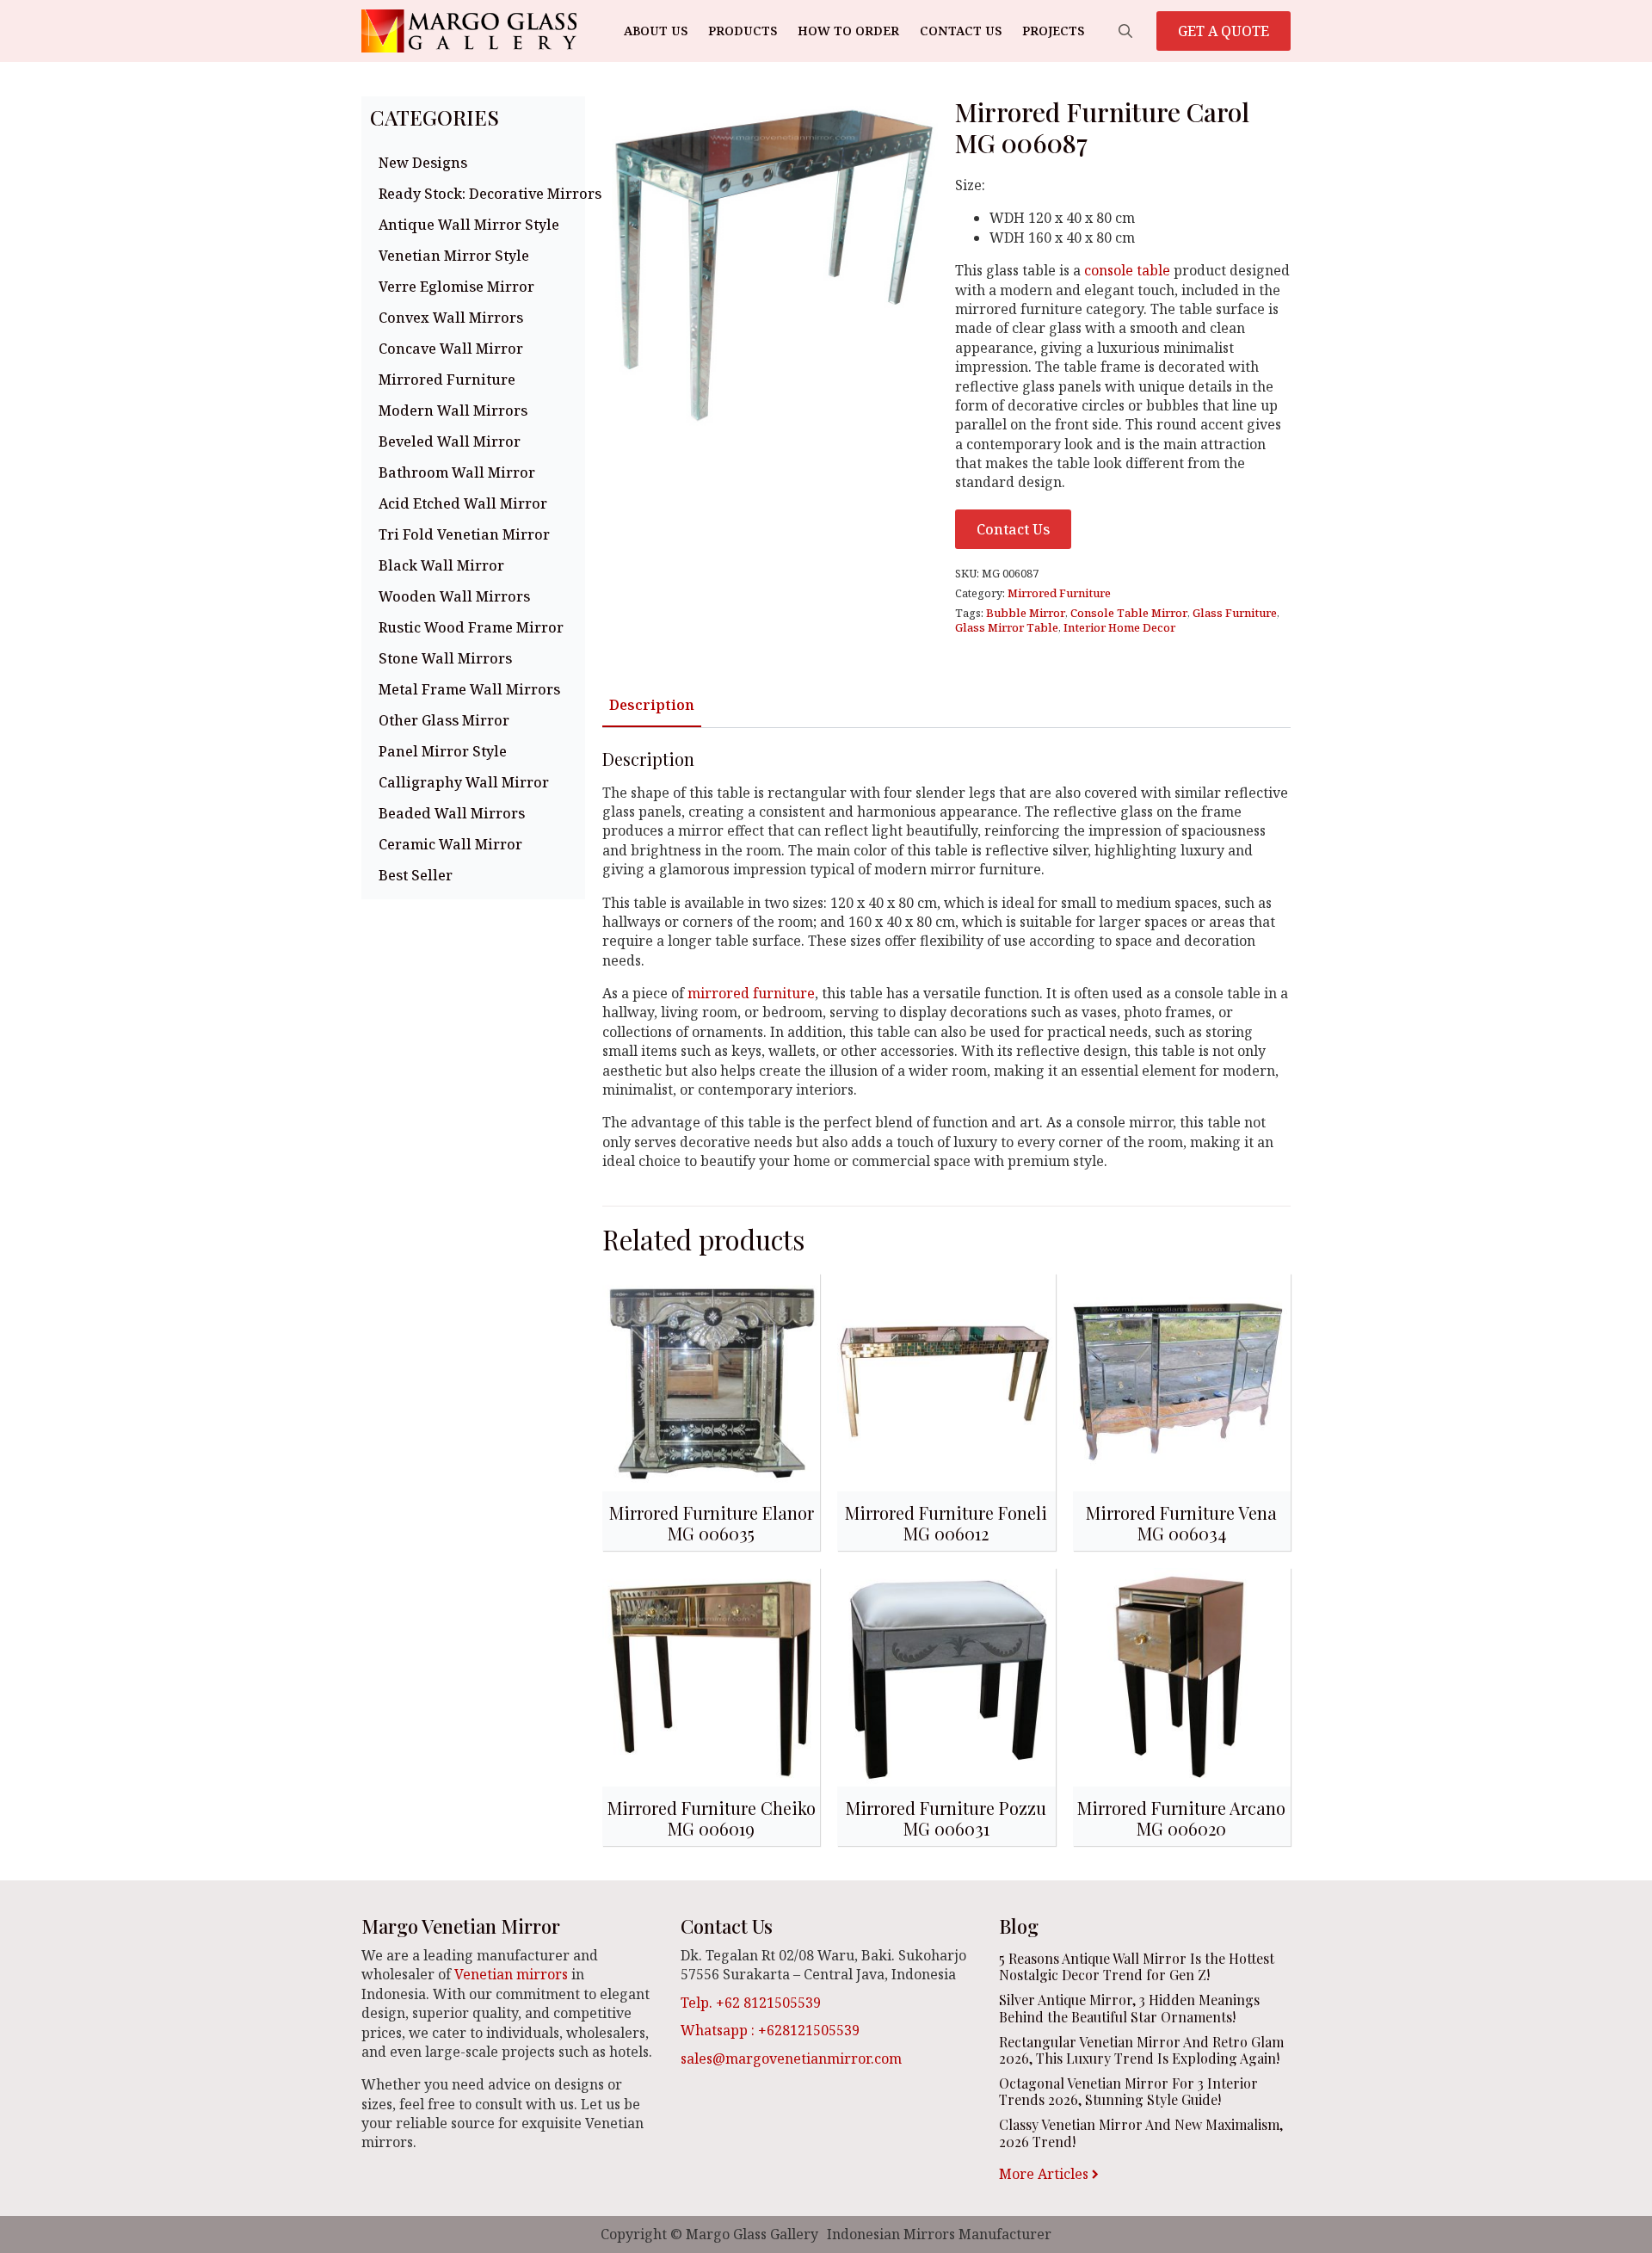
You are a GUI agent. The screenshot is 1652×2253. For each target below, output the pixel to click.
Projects (1053, 31)
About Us (656, 31)
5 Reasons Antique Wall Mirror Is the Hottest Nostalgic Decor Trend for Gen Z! (1137, 1966)
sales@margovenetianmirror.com (791, 2059)
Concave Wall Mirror (451, 349)
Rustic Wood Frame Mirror (471, 627)
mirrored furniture (751, 993)
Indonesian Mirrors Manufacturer (939, 2234)
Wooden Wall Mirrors (454, 596)
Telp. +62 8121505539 (751, 2003)
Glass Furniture (1235, 613)
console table (1129, 270)
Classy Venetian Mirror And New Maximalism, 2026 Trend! (1141, 2133)
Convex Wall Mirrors (451, 318)
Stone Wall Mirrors (445, 658)
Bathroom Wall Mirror (457, 472)
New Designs (423, 163)
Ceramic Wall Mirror (450, 844)
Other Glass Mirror (444, 720)
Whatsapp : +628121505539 (770, 2030)
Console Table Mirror (1129, 613)
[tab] (652, 705)
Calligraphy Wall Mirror (464, 782)
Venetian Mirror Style (454, 256)
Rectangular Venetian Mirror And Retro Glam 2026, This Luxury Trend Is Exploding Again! (1141, 2050)
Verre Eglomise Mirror (456, 287)
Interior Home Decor (1119, 627)
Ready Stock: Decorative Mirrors (478, 194)
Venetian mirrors (511, 1974)
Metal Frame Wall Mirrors (469, 689)
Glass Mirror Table (1007, 627)
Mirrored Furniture (447, 380)
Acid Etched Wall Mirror (463, 503)
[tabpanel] (946, 960)
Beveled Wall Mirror (450, 441)
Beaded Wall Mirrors (452, 813)
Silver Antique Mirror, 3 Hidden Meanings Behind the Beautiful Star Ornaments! (1129, 2008)
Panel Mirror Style (443, 751)
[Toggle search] (1125, 31)
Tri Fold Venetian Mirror (464, 534)
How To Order (848, 31)
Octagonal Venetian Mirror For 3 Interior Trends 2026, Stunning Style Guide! (1128, 2091)
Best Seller (416, 875)
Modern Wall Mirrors (453, 410)
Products (743, 31)
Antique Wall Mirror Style (469, 225)
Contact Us (961, 31)
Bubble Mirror (1026, 613)
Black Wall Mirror (441, 565)
